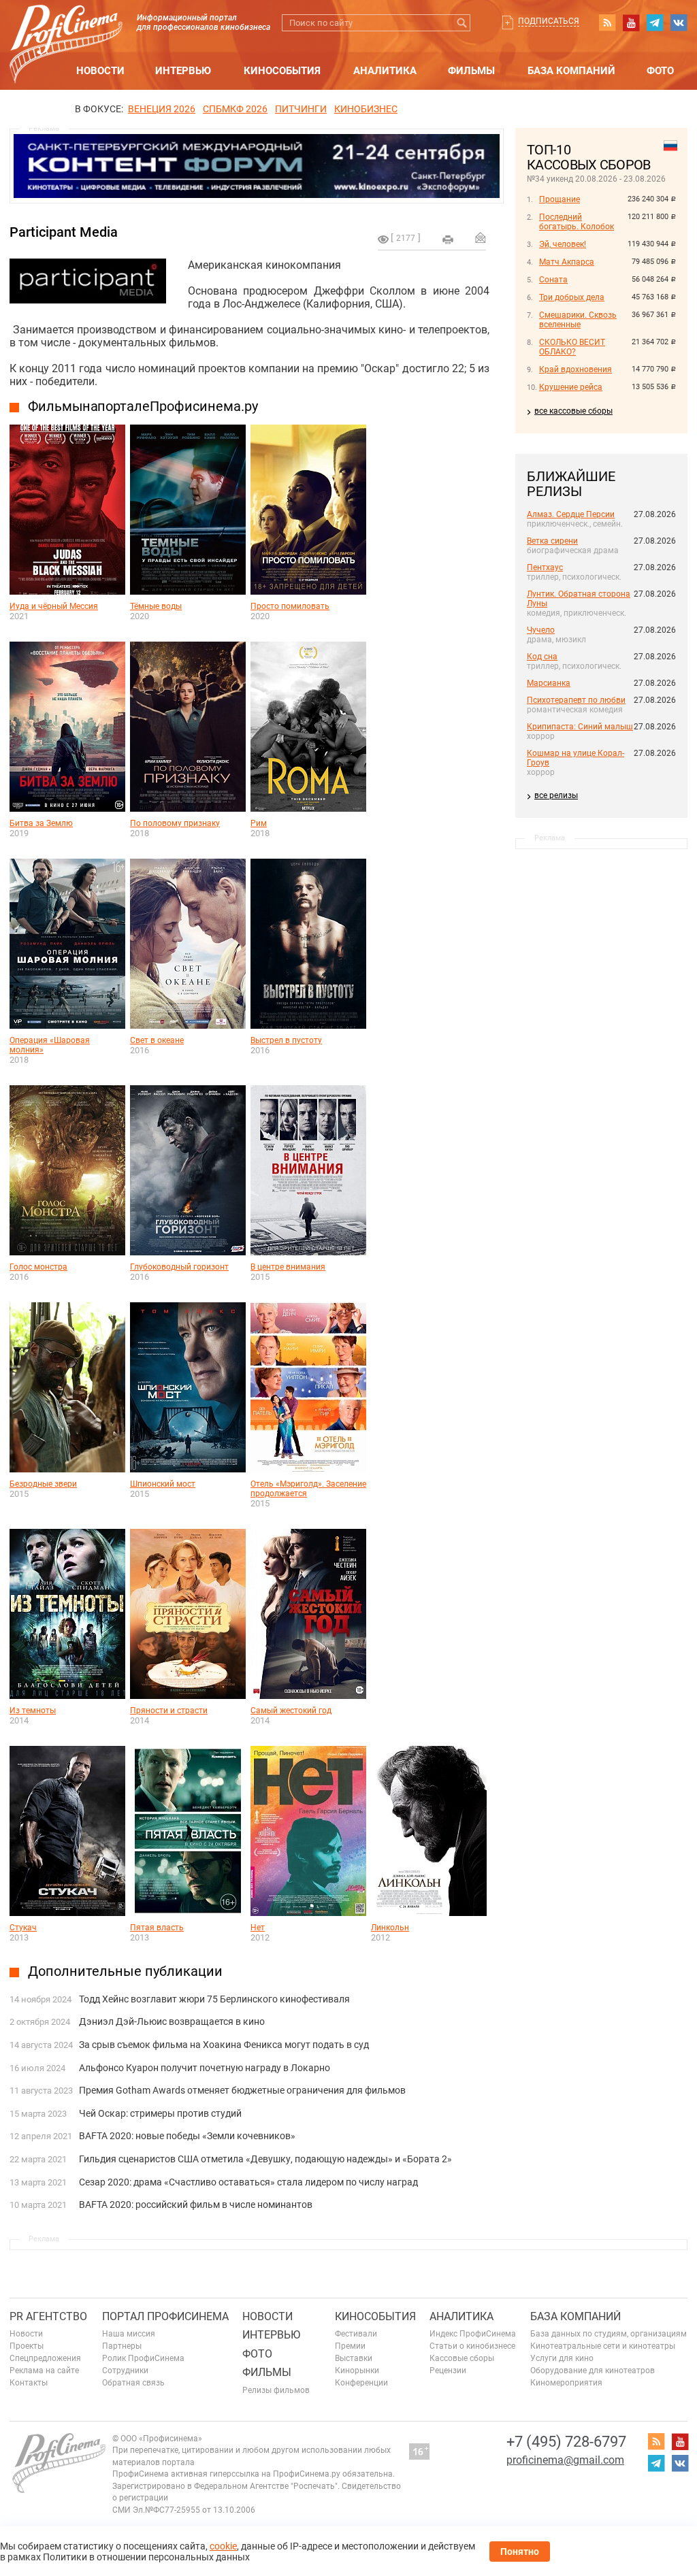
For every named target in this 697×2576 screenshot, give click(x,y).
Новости (100, 71)
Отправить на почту (481, 237)
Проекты (27, 2346)
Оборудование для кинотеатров (593, 2371)
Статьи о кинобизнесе (472, 2346)
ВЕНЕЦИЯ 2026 (162, 109)
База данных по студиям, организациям (609, 2334)
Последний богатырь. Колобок (577, 222)
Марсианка (549, 683)
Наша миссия (129, 2334)
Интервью (183, 71)
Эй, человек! (563, 244)
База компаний (571, 71)
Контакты (29, 2383)
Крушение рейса (571, 387)
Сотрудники (125, 2371)
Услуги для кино (562, 2358)
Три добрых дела (572, 297)
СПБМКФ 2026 (235, 109)
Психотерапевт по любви (576, 700)
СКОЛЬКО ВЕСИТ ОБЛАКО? (572, 347)
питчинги (301, 109)
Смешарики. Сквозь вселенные (578, 320)
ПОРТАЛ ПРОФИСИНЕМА (165, 2316)
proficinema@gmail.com (565, 2460)
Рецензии (448, 2371)
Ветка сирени (552, 541)
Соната (553, 280)
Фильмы (471, 71)
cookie (223, 2546)
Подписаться (549, 21)
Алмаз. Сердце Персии (571, 514)
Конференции (361, 2383)
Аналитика (385, 71)
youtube (631, 22)
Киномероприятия (566, 2383)
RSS (607, 22)
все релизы (556, 795)
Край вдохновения (576, 369)
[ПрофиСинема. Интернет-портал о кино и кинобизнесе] (66, 28)
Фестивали (356, 2334)
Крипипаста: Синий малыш (580, 727)
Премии (350, 2346)
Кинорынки (357, 2371)
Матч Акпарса (567, 262)
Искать (462, 23)
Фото (660, 71)
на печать (448, 240)
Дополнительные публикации (125, 1971)
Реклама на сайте (44, 2371)
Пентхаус (545, 567)
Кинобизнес (366, 109)
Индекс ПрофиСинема (473, 2334)
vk (679, 22)
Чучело (541, 630)
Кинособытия (282, 71)
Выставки (354, 2358)
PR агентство (48, 2316)
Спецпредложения (45, 2358)
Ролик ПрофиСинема (143, 2358)
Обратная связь (133, 2383)
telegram (655, 22)
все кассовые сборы (573, 411)
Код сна (542, 657)
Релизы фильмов (276, 2390)
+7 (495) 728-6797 (566, 2442)
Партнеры (122, 2346)
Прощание (560, 199)
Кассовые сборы (462, 2358)
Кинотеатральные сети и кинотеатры (603, 2346)
